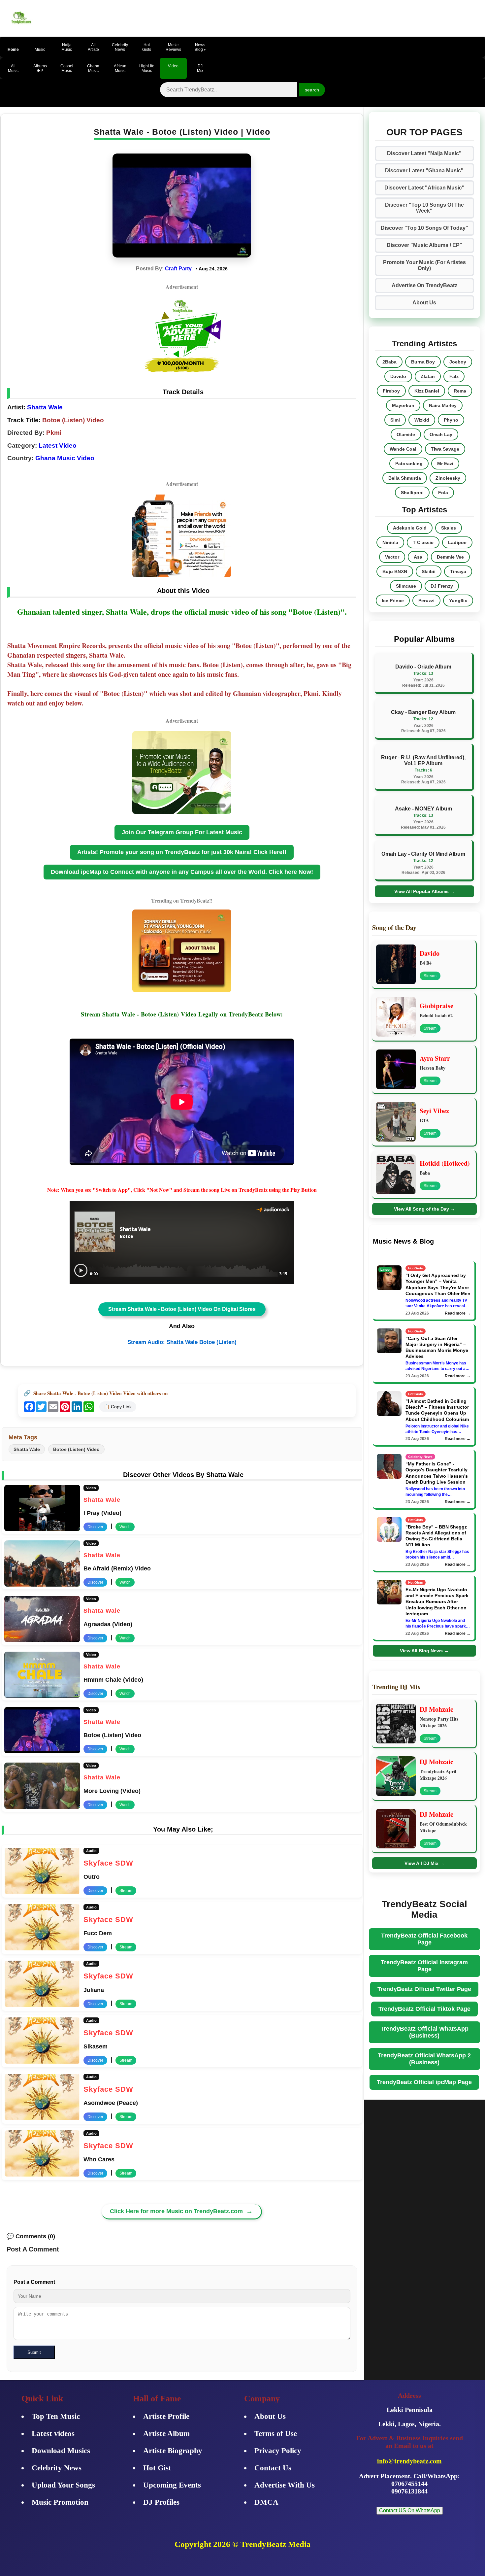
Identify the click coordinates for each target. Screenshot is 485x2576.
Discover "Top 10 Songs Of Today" (424, 228)
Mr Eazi (445, 464)
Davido (398, 376)
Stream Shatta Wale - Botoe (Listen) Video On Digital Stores (182, 1309)
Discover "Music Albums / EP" (424, 245)
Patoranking (409, 464)
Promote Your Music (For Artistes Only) (424, 265)
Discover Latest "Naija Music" (424, 153)
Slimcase (406, 586)
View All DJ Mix (424, 1863)
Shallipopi (412, 493)
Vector (392, 557)
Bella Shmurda (405, 478)
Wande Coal (403, 449)
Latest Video (58, 446)
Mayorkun (403, 405)
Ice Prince (393, 601)
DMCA (266, 2502)
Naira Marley (443, 405)
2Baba (389, 362)
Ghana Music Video (65, 458)
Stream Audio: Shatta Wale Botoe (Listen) (182, 1342)
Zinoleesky (448, 478)
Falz (454, 376)
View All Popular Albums (424, 891)
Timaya (458, 571)
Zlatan (428, 376)
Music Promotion (60, 2502)
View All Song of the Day (424, 1209)
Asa (418, 557)
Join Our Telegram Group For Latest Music (182, 832)
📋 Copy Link (118, 1407)
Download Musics (61, 2451)
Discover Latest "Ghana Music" (424, 171)
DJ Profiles (161, 2502)
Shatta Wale (44, 407)
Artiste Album (166, 2434)
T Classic (423, 542)
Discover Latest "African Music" (424, 188)
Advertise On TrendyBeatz (424, 285)
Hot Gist (157, 2468)
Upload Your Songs (63, 2485)
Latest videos (53, 2434)
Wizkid (422, 420)
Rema (460, 391)
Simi (395, 420)
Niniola (390, 542)
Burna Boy (423, 362)
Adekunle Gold (410, 528)
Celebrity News (57, 2468)
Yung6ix (458, 601)
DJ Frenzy (442, 586)
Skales (449, 528)
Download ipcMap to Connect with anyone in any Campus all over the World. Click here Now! (182, 872)
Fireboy (391, 391)
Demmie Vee (450, 557)
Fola (443, 493)
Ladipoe (457, 542)
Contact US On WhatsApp (410, 2510)
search (312, 90)
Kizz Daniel (427, 391)
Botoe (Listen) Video (76, 1449)
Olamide (406, 434)
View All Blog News (424, 1651)
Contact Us (273, 2468)
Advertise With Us (285, 2485)
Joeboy (458, 362)
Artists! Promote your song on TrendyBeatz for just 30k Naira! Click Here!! (182, 852)
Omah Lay (441, 434)
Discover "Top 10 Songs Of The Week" (424, 208)
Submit (34, 2352)
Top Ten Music (56, 2416)
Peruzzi (426, 601)
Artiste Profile (166, 2416)
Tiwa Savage (445, 449)
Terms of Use (276, 2434)
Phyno (451, 420)
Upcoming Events (172, 2485)
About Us (424, 303)
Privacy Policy (278, 2451)
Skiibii (429, 571)
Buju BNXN (395, 571)
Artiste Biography (173, 2451)
